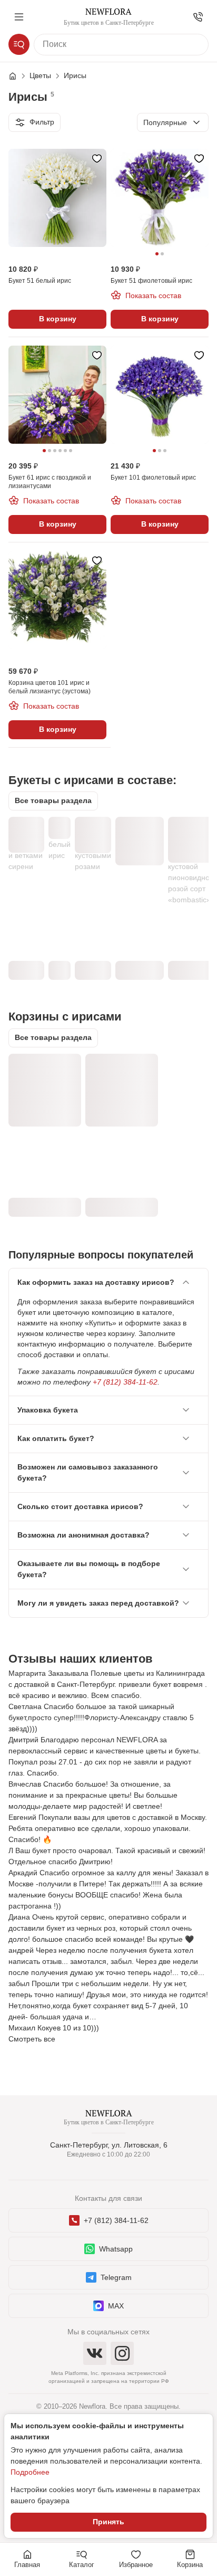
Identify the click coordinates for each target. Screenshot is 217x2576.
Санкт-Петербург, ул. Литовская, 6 (109, 2145)
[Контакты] (198, 17)
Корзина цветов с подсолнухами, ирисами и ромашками (115, 1076)
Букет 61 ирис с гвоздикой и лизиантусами (140, 833)
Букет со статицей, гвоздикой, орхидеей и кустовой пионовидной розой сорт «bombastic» (191, 861)
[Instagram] (122, 2353)
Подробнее (30, 2472)
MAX (116, 2306)
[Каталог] (19, 44)
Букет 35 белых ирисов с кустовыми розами (93, 844)
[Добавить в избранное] (97, 158)
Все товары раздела (53, 800)
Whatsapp (116, 2249)
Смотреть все (32, 2039)
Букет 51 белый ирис (60, 839)
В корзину (58, 319)
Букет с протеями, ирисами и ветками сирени (26, 844)
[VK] (95, 2353)
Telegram (116, 2277)
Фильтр (42, 122)
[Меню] (19, 17)
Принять (108, 2522)
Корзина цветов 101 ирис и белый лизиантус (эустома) (43, 1070)
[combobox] (173, 122)
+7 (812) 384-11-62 (125, 1382)
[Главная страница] (18, 76)
